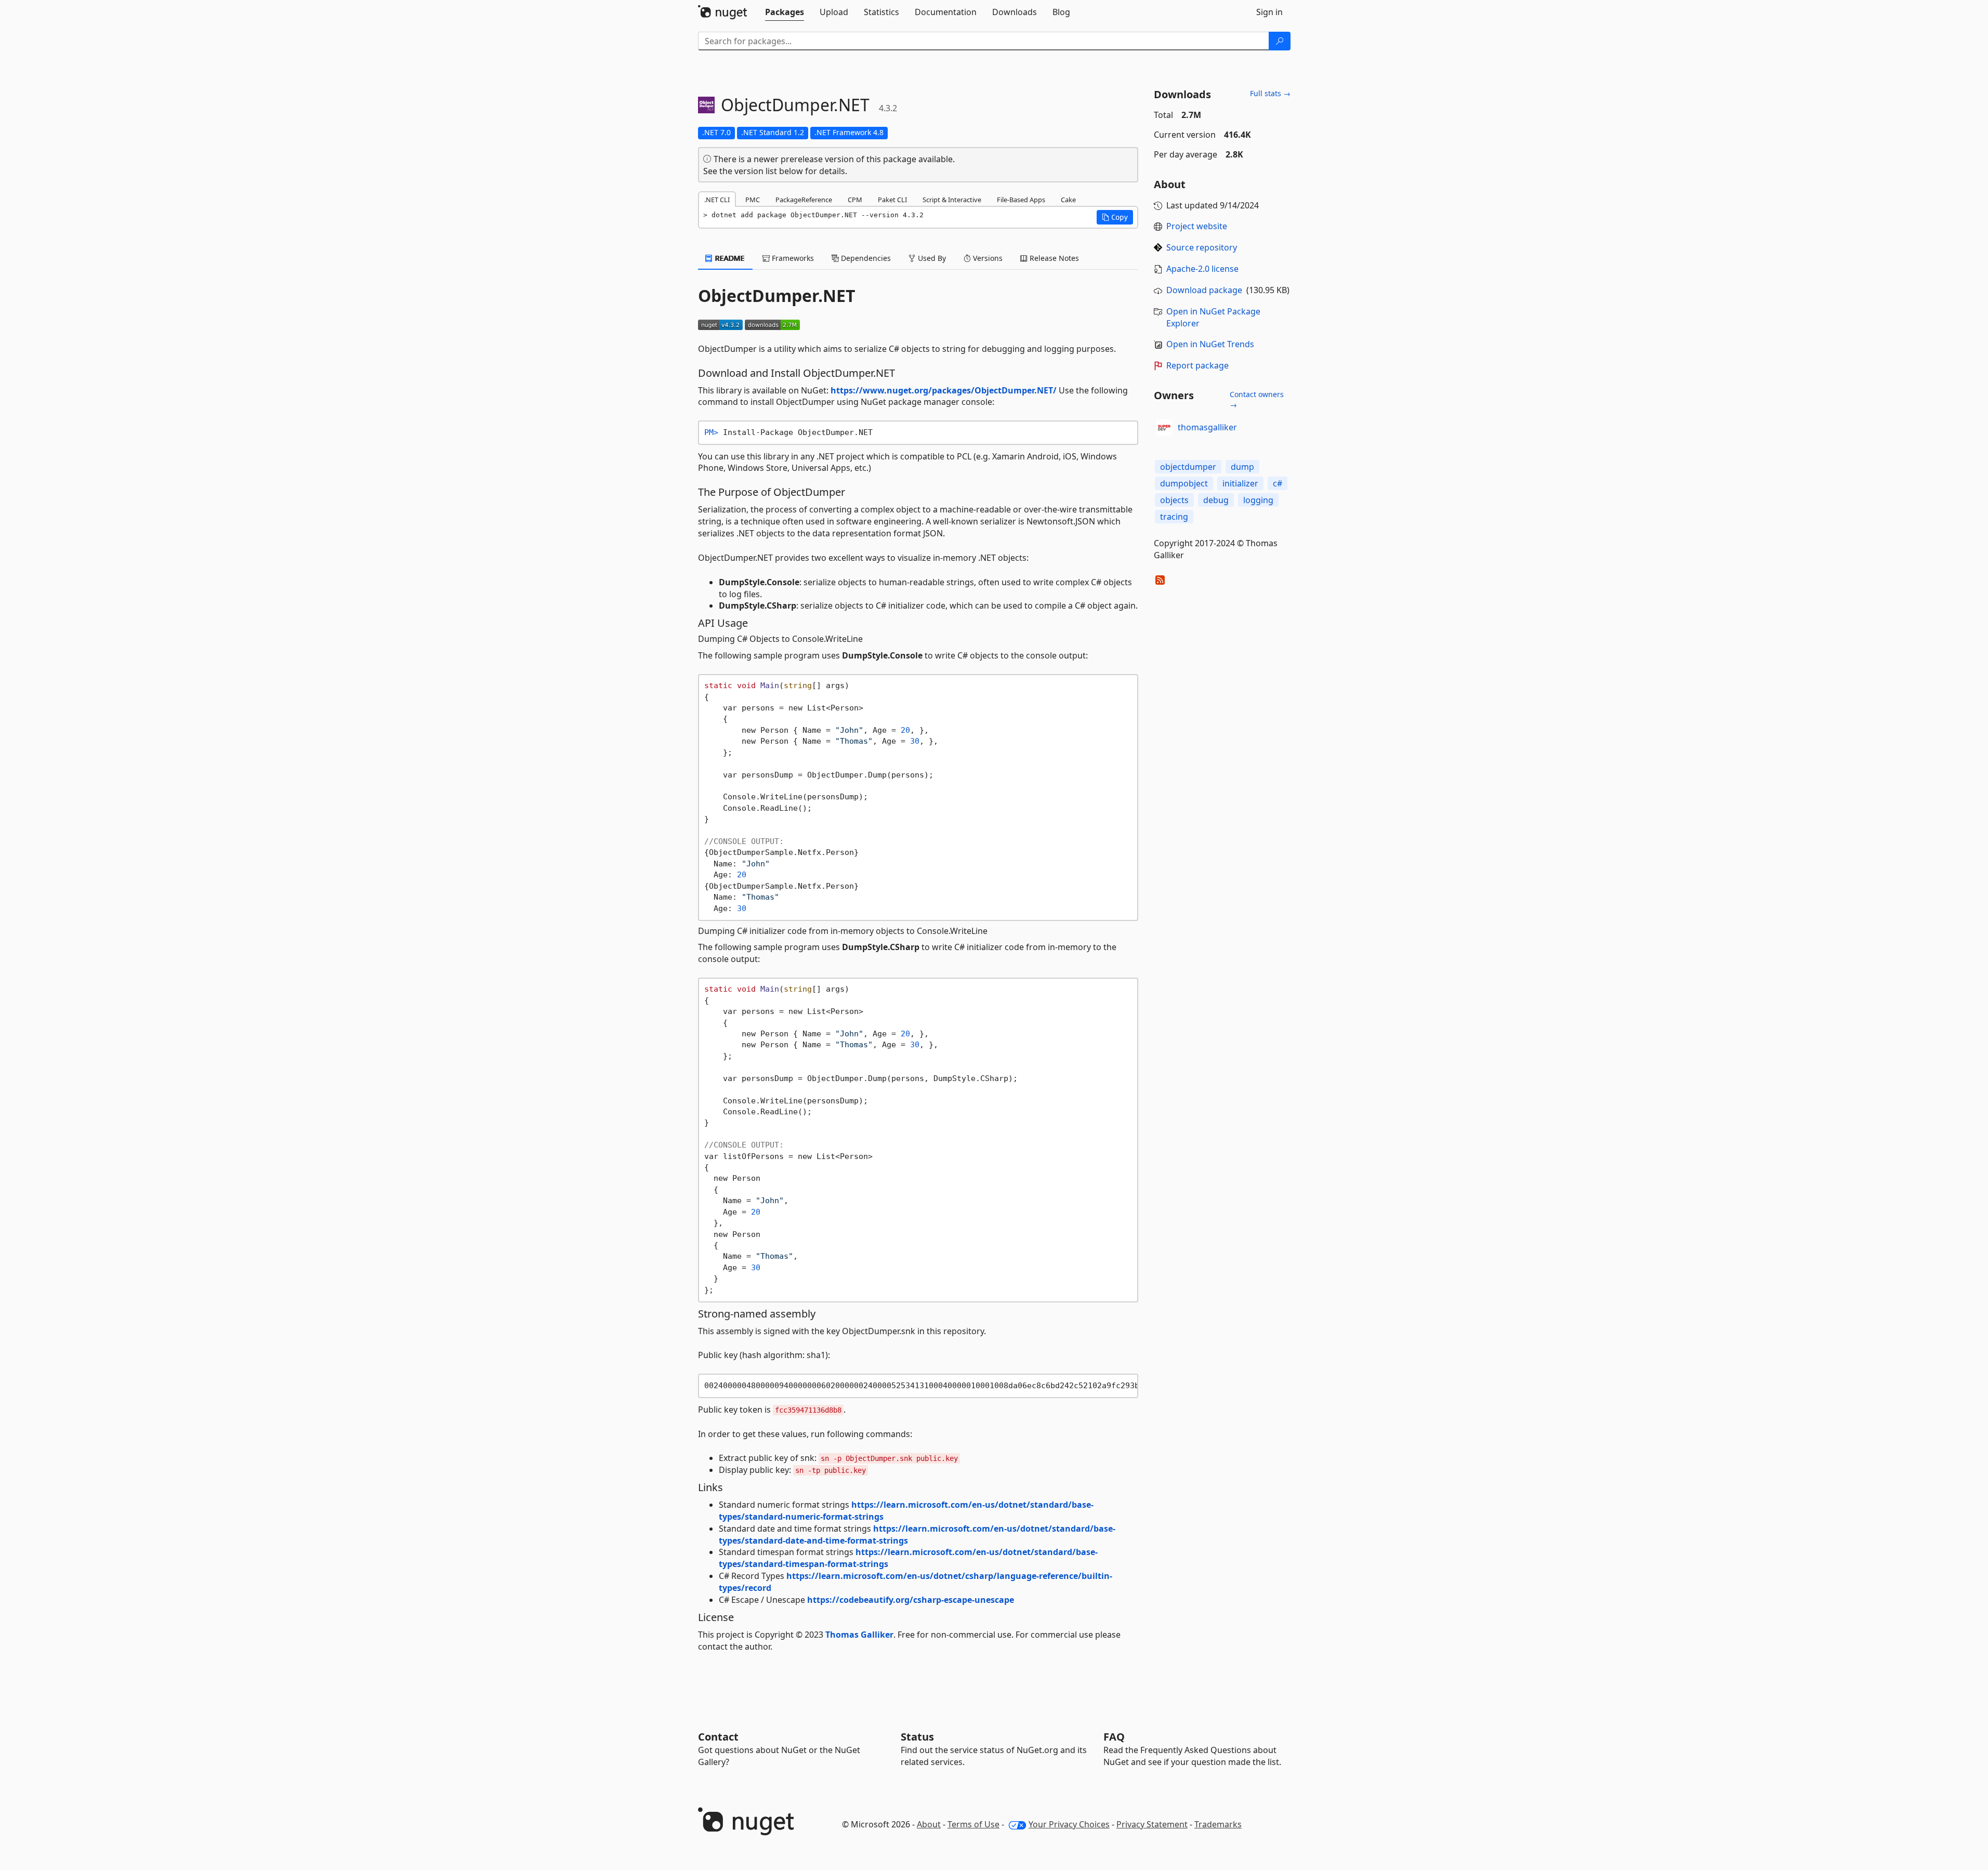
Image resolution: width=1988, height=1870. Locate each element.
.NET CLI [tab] (717, 200)
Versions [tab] (987, 258)
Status (917, 1737)
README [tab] (729, 258)
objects (1174, 500)
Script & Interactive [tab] (952, 200)
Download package (1204, 290)
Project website (1197, 226)
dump (1242, 467)
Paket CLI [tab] (892, 200)
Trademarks (1218, 1824)
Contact (718, 1737)
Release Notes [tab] (1053, 258)
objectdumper (1188, 467)
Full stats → (1270, 93)
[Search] (1280, 41)
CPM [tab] (855, 200)
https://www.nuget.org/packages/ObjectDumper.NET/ (944, 390)
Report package (1197, 365)
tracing (1174, 517)
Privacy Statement (1152, 1824)
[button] (1115, 217)
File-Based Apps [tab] (1021, 200)
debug (1216, 500)
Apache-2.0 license (1202, 269)
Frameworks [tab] (792, 258)
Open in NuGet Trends (1210, 344)
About (929, 1824)
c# (1278, 483)
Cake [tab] (1068, 200)
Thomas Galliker (859, 1635)
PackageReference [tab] (804, 200)
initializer (1240, 483)
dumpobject (1184, 483)
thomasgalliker (1207, 427)
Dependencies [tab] (865, 258)
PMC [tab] (753, 200)
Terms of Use (973, 1824)
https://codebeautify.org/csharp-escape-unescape (911, 1600)
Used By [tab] (931, 258)
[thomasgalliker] (1164, 428)
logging (1258, 500)
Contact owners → (1257, 399)
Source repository (1202, 247)
